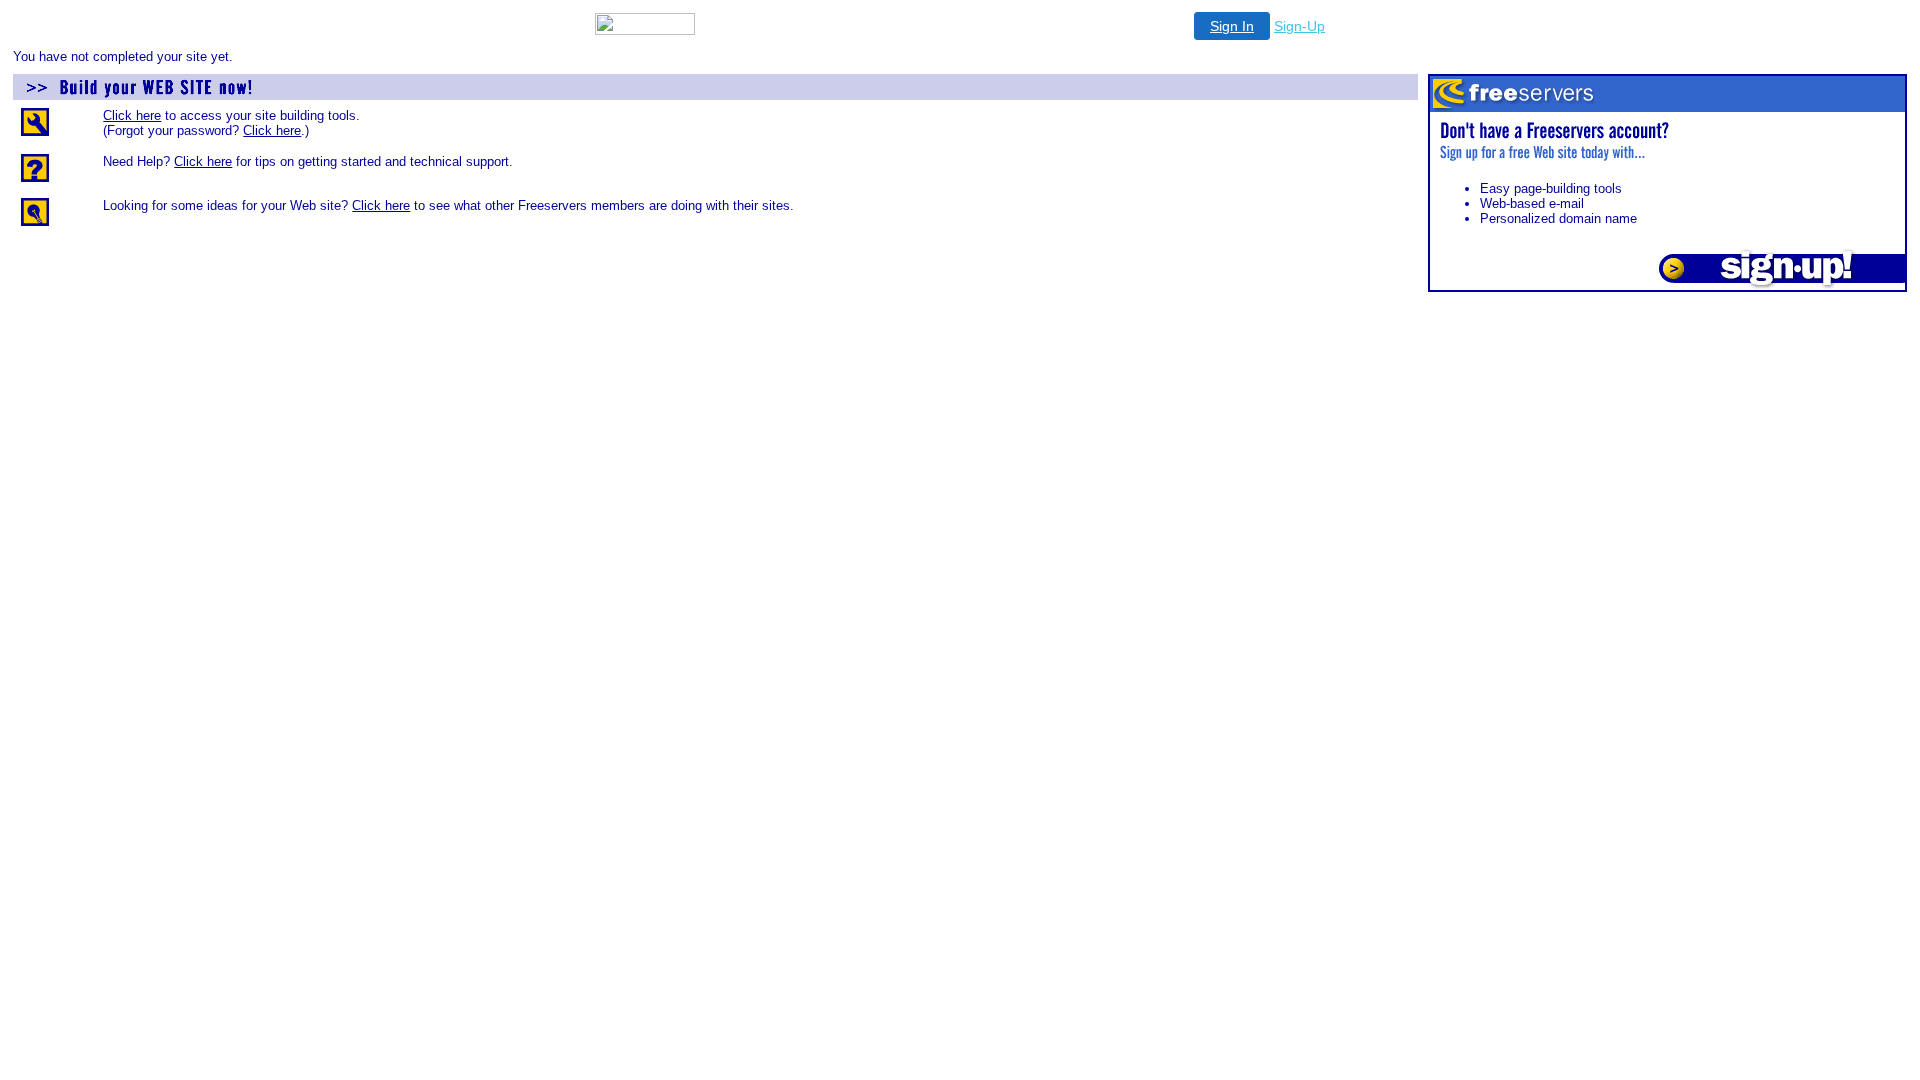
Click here (132, 115)
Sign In (1232, 26)
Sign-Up (1299, 26)
